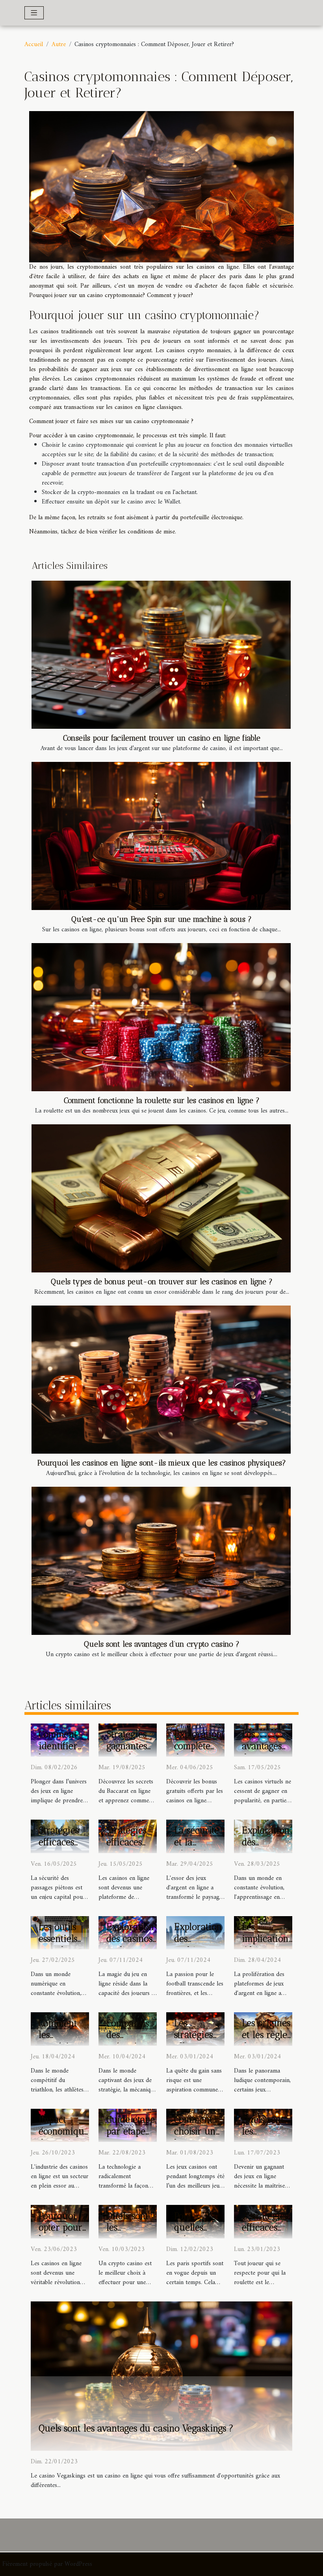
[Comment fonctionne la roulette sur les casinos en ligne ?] (161, 1017)
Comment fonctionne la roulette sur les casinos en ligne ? (162, 1100)
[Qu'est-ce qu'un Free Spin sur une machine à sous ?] (161, 836)
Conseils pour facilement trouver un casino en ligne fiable (162, 738)
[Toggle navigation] (34, 13)
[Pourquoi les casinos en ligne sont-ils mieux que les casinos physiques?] (161, 1380)
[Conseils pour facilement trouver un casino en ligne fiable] (161, 655)
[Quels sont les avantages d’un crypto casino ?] (161, 1561)
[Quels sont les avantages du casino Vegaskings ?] (161, 2376)
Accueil (34, 45)
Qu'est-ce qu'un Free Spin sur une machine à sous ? (161, 919)
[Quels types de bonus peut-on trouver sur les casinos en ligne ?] (161, 1198)
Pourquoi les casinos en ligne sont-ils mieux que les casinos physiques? (162, 1463)
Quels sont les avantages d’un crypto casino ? (162, 1644)
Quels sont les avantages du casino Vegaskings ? (136, 2428)
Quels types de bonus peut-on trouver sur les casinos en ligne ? (162, 1282)
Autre (59, 45)
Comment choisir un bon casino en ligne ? (197, 2137)
